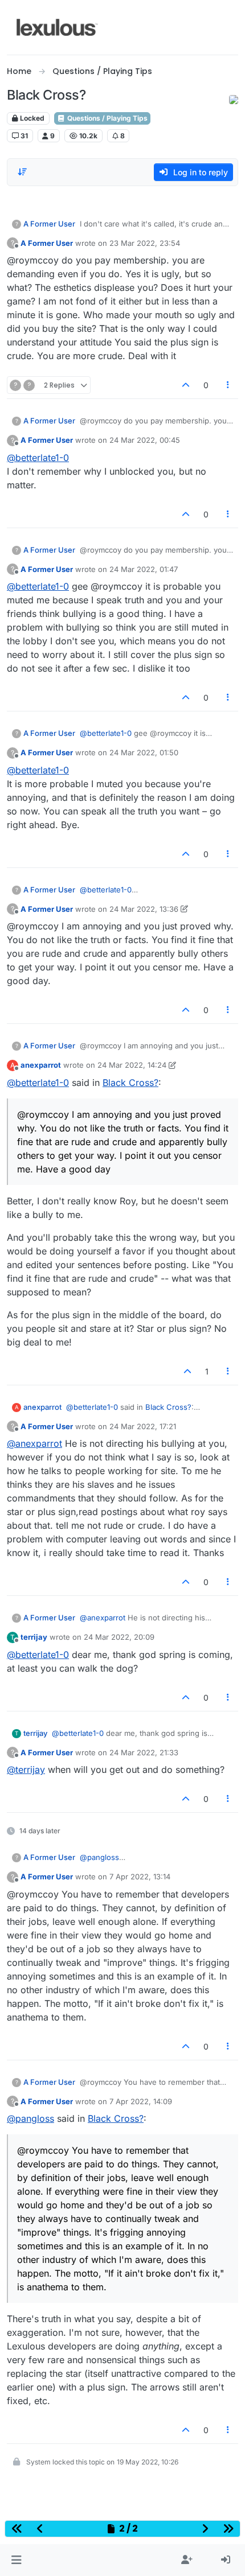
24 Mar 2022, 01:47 (144, 569)
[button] (16, 2560)
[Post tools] (228, 385)
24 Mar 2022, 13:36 (144, 909)
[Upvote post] (186, 385)
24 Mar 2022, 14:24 (132, 1065)
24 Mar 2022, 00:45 (145, 440)
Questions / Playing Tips (107, 118)
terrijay (34, 1637)
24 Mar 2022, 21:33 (144, 1752)
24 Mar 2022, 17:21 (143, 1426)
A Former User (49, 224)
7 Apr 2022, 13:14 (140, 1877)
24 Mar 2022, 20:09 (119, 1637)
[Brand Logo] (57, 27)
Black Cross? (130, 1083)
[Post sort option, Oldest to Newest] (22, 172)
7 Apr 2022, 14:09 (141, 2101)
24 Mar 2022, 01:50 (144, 752)
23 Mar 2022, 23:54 (145, 243)
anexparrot (41, 1065)
